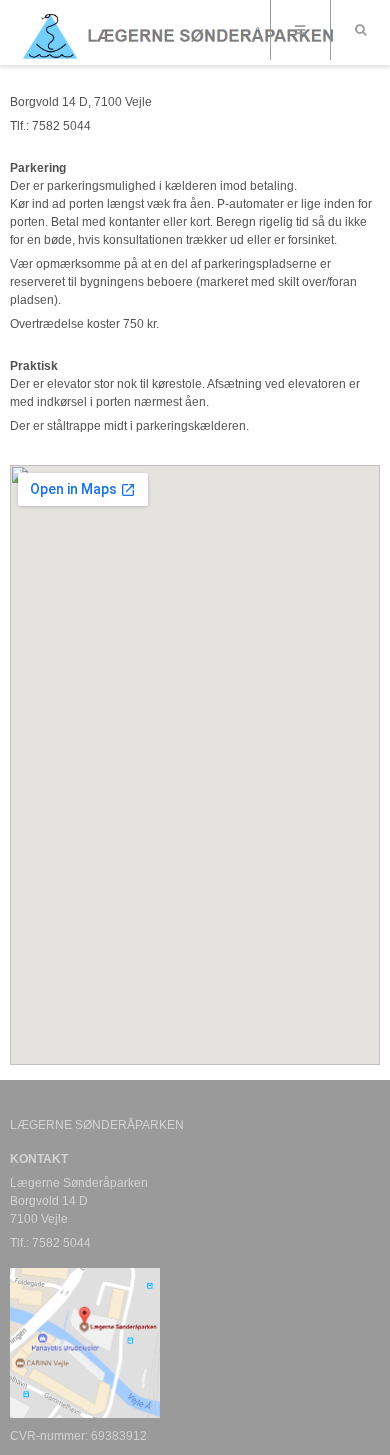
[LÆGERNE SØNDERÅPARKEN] (185, 34)
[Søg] (360, 30)
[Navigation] (300, 30)
